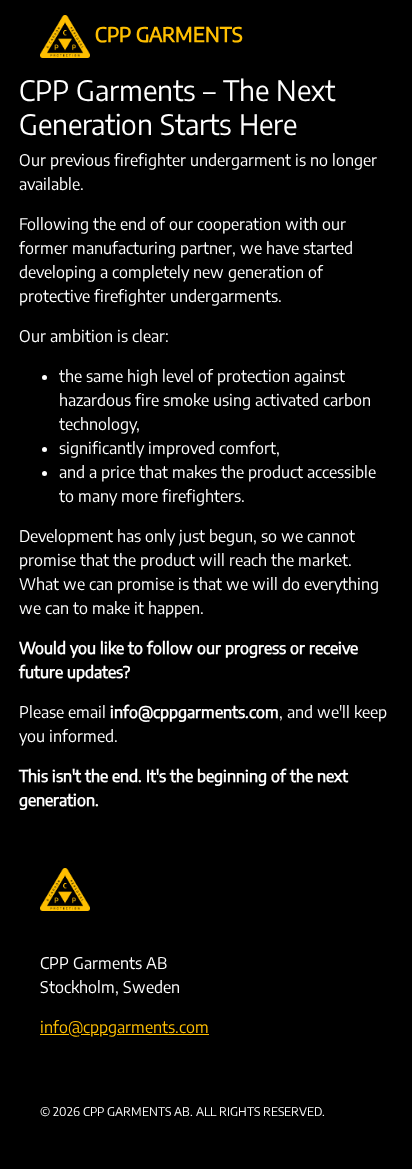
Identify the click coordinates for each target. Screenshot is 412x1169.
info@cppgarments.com (124, 1027)
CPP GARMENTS (166, 33)
